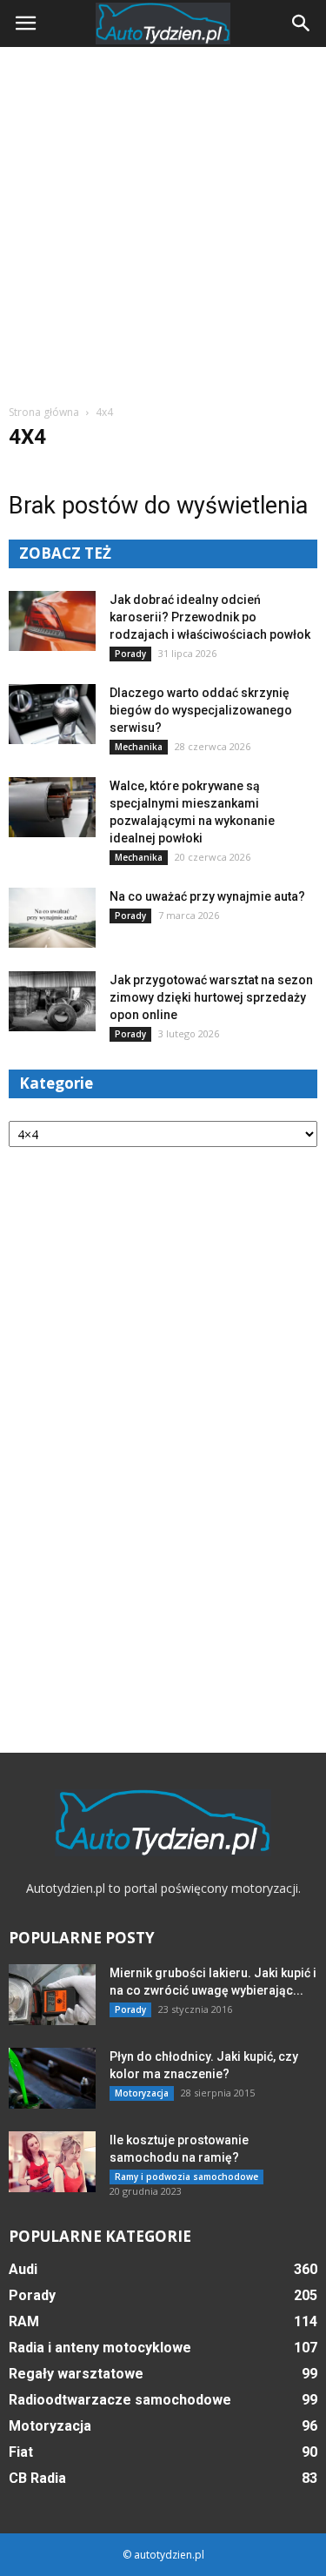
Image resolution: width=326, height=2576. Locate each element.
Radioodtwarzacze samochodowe (120, 2400)
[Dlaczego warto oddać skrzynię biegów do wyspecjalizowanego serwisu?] (52, 714)
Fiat (21, 2452)
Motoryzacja (142, 2093)
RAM (24, 2321)
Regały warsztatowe (76, 2374)
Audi (23, 2269)
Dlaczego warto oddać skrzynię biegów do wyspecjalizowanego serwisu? (201, 710)
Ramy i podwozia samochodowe (186, 2177)
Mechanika (139, 747)
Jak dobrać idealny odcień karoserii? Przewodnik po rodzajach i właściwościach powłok (210, 617)
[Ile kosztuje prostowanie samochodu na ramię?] (52, 2162)
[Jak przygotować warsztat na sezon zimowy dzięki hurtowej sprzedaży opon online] (52, 1001)
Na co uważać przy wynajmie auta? (207, 896)
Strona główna (44, 412)
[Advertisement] (163, 219)
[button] (302, 23)
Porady (130, 654)
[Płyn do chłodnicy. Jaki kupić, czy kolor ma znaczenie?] (52, 2078)
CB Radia (37, 2478)
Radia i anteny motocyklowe (100, 2348)
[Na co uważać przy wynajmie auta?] (52, 918)
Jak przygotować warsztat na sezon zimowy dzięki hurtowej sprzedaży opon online (211, 997)
